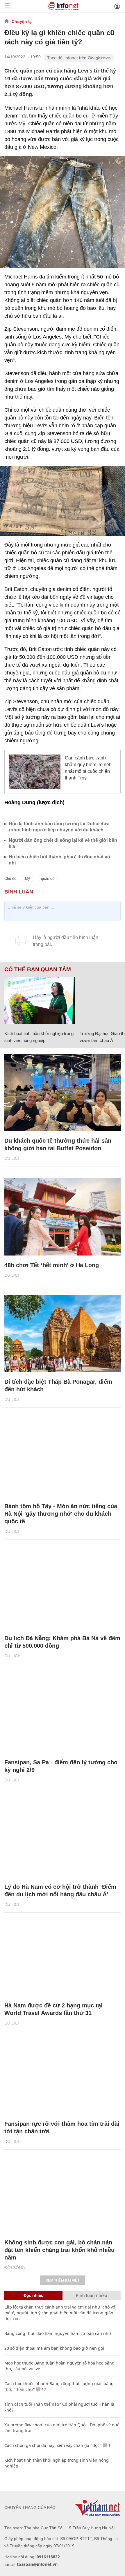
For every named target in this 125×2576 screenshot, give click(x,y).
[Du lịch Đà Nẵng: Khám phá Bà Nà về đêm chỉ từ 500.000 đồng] (63, 1590)
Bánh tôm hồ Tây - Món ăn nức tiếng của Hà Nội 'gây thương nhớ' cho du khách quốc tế (61, 1514)
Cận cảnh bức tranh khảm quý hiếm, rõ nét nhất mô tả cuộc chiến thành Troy (87, 768)
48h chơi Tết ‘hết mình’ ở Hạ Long (52, 1265)
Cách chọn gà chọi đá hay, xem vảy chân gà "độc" (53, 2445)
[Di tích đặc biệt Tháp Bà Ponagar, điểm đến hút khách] (63, 1334)
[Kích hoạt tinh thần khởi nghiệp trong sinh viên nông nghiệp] (40, 1000)
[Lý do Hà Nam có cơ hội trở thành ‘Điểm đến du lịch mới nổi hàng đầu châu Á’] (63, 1838)
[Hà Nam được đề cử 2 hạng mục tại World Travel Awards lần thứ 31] (63, 1957)
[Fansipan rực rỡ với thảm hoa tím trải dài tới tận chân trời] (63, 2076)
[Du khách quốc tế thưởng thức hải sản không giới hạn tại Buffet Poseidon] (63, 1093)
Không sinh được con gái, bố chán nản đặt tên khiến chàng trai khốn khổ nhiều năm (59, 2250)
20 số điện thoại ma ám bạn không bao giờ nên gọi (54, 2348)
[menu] (8, 6)
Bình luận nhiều (92, 2295)
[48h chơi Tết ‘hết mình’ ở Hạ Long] (63, 1217)
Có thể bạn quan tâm (38, 969)
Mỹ (28, 879)
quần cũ (48, 879)
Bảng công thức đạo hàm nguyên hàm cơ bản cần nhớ (58, 2333)
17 (43, 2389)
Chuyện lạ (22, 21)
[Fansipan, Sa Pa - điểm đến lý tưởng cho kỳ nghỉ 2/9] (63, 1714)
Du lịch (12, 1158)
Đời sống (15, 2268)
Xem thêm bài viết (63, 2280)
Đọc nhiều (34, 2295)
